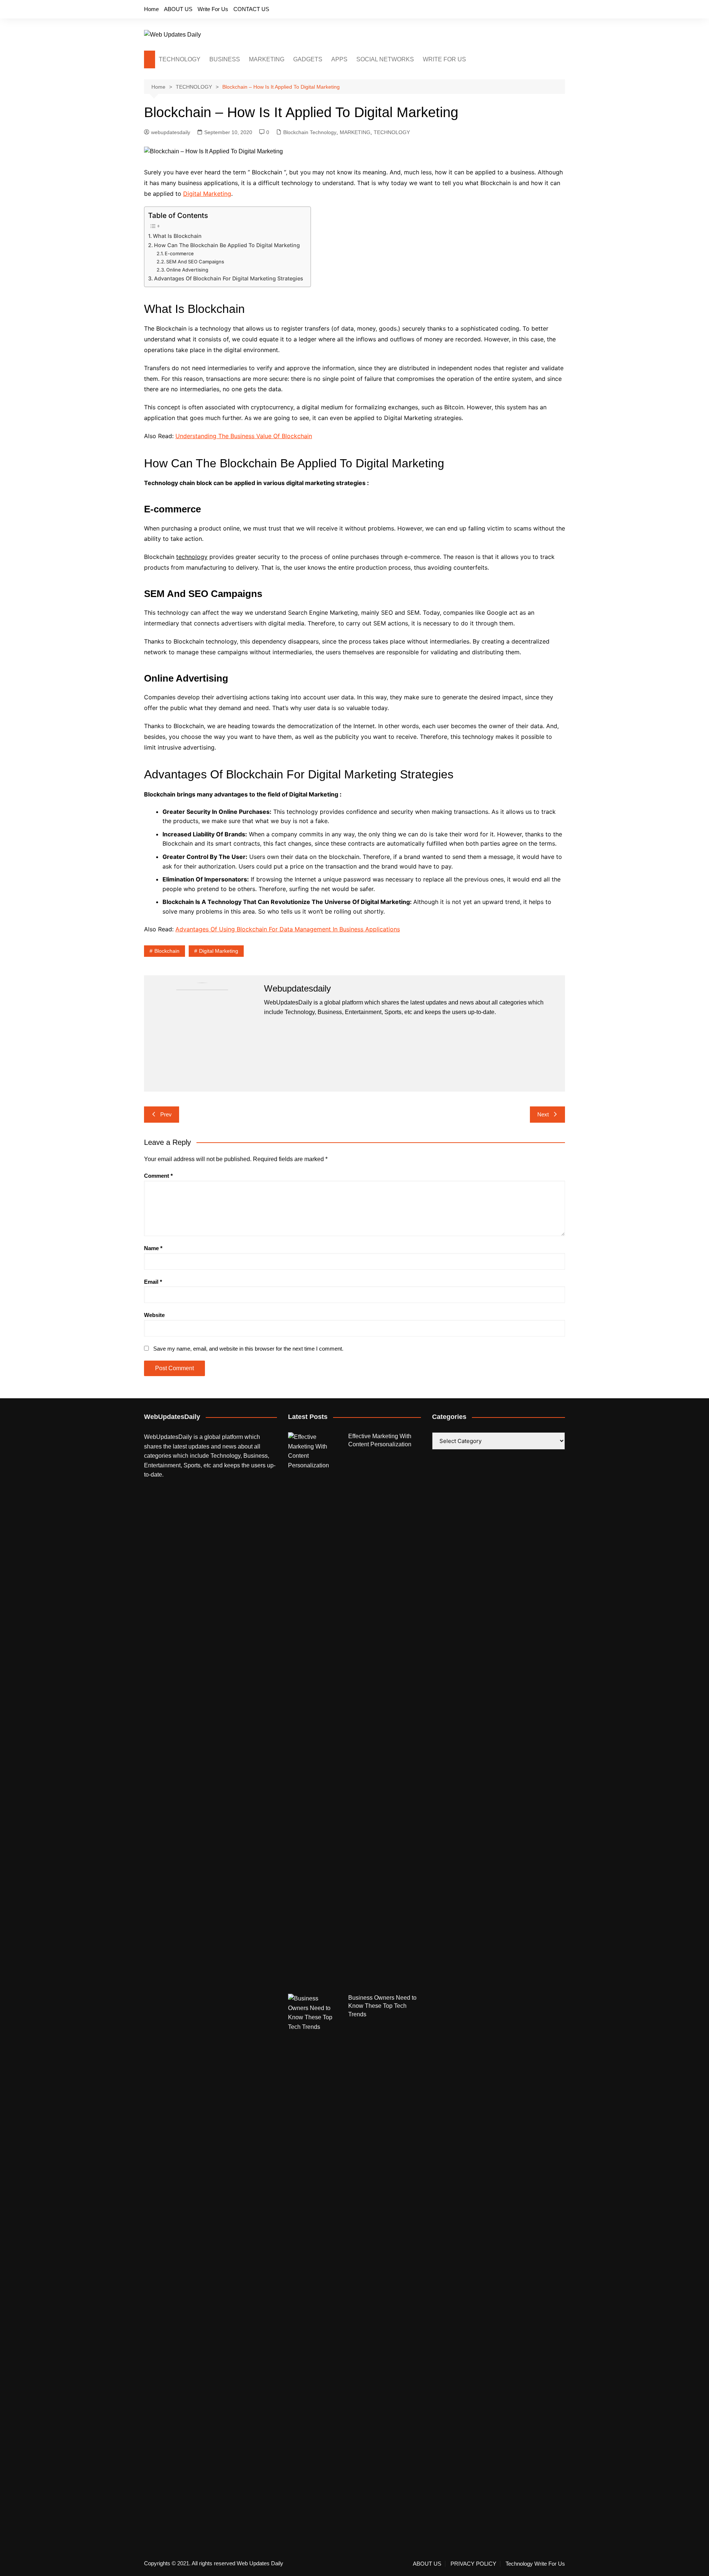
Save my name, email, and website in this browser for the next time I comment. (248, 1349)
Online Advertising (187, 270)
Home (151, 9)
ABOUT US (178, 9)
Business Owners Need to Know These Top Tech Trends (382, 2006)
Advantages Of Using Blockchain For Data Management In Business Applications (288, 929)
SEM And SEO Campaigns (195, 262)
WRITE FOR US (444, 59)
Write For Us (213, 9)
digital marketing (219, 951)
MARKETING (267, 59)
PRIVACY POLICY (473, 2564)
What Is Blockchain (177, 236)
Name (153, 1248)
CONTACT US (251, 9)
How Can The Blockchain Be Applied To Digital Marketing (227, 245)
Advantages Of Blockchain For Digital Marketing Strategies (229, 278)
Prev (166, 1114)
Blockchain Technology (310, 132)
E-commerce (179, 253)
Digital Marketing (207, 194)
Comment (158, 1176)
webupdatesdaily (171, 132)
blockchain (167, 951)
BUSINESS (225, 59)
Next (543, 1114)
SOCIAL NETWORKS (385, 59)
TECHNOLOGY (180, 59)
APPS (339, 59)
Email (153, 1282)
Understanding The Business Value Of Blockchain (244, 436)
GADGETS (308, 59)
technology (192, 557)
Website (154, 1315)
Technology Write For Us (535, 2564)
